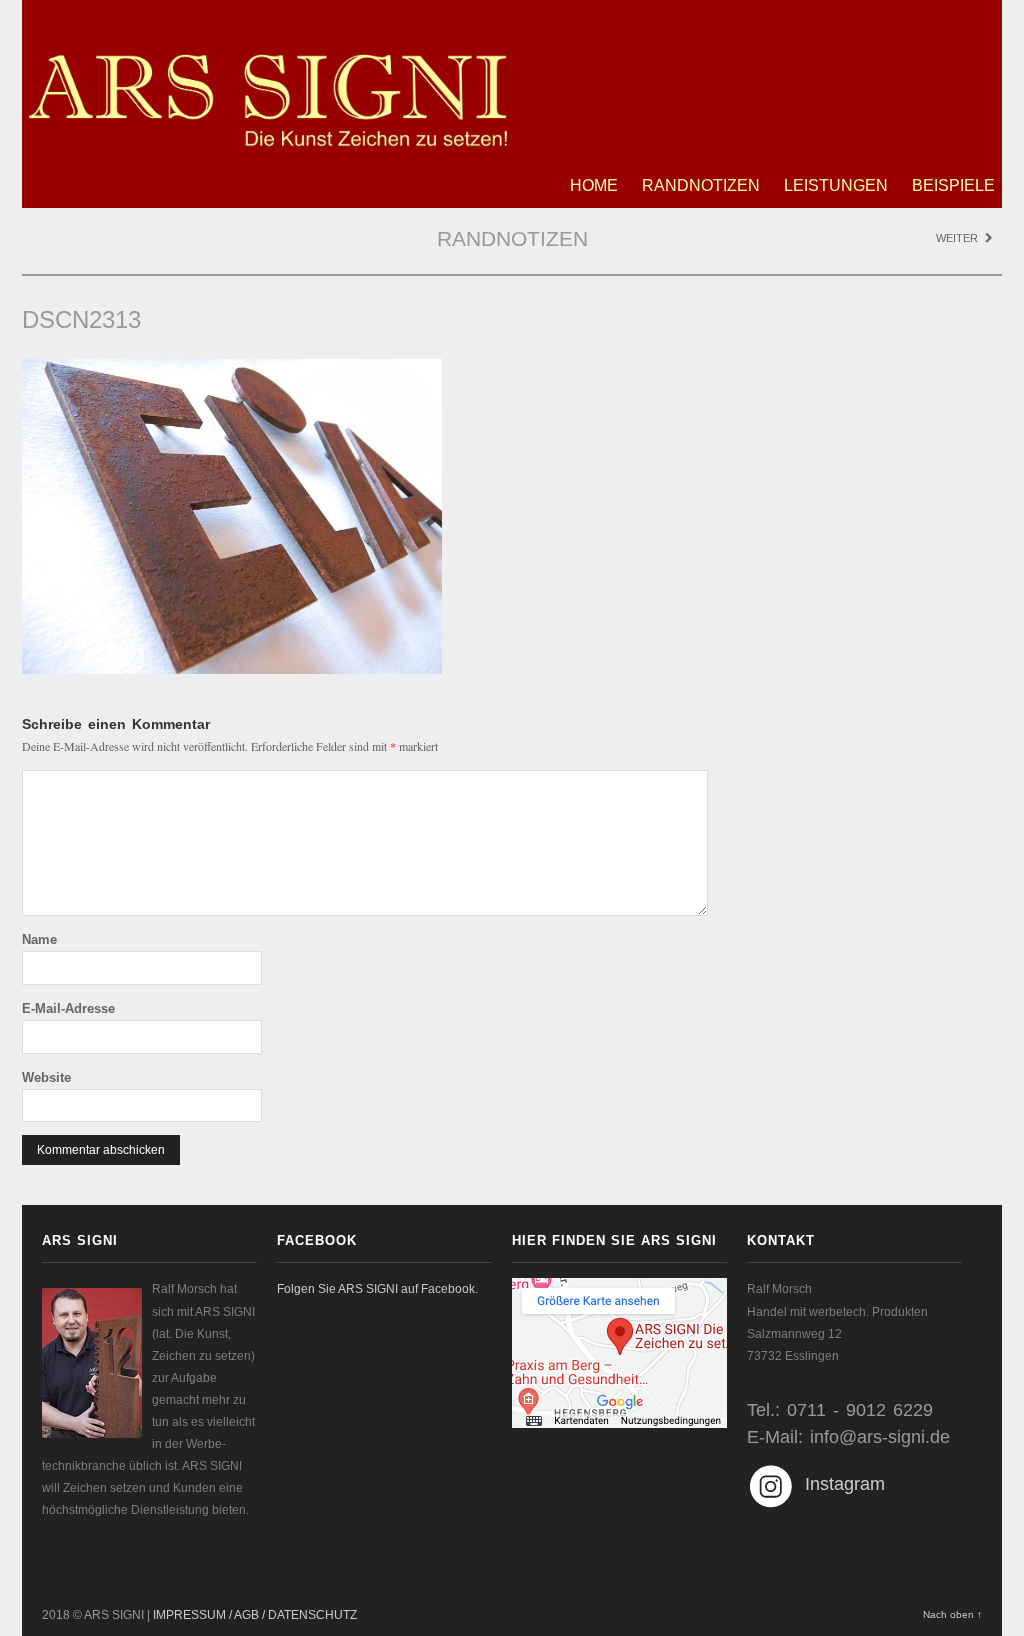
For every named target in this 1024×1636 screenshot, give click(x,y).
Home (594, 185)
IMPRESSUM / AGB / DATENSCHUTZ (255, 1615)
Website (46, 1077)
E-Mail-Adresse (68, 1008)
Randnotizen (701, 185)
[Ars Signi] (267, 140)
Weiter (958, 238)
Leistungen (836, 185)
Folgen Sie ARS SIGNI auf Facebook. (377, 1289)
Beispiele (953, 185)
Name (39, 939)
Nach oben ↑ (952, 1614)
